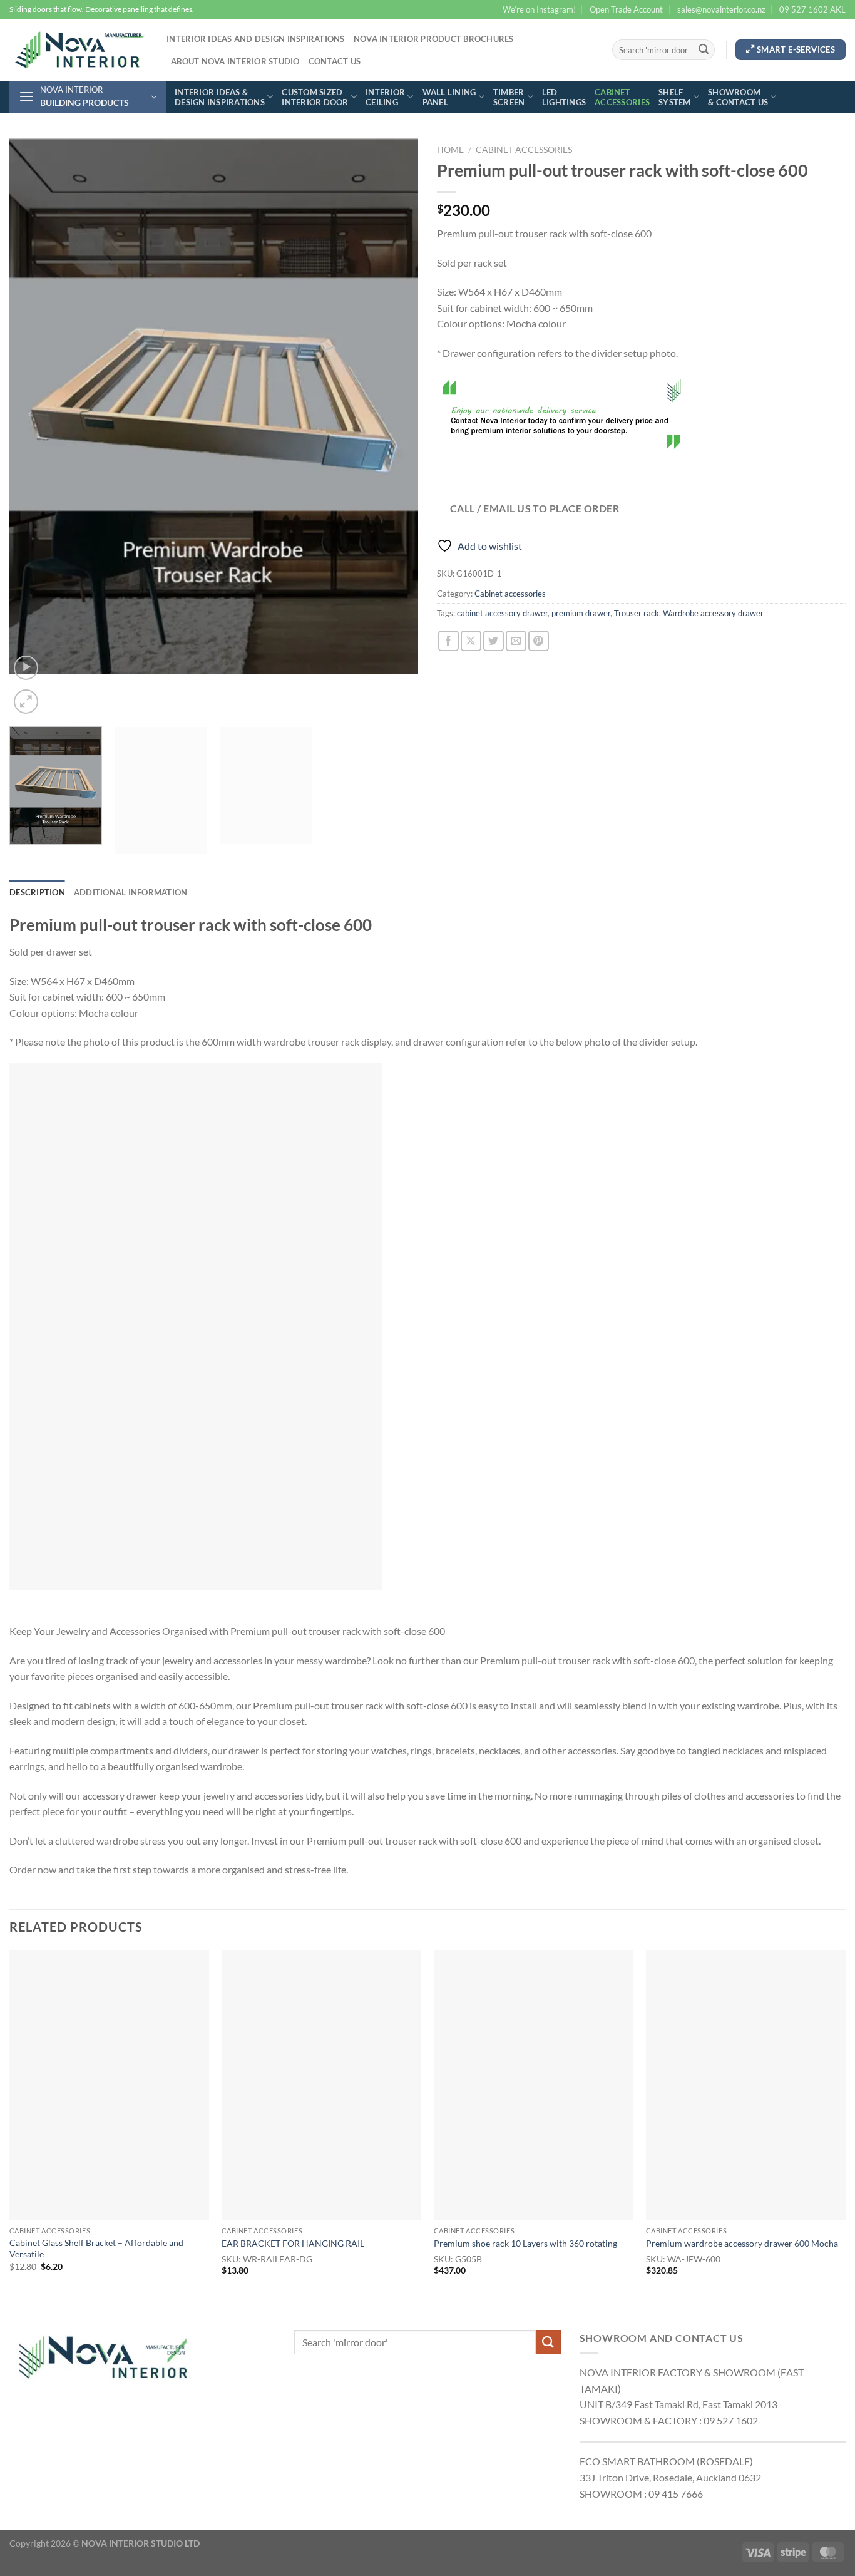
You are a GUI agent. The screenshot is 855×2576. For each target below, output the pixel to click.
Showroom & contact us (738, 97)
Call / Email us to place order (535, 508)
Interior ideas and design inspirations (256, 39)
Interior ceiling (385, 97)
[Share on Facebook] (448, 641)
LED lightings (564, 97)
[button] (88, 97)
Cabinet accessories (622, 97)
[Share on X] (471, 641)
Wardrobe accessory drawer (713, 613)
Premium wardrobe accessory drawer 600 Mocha (742, 2243)
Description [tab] (37, 892)
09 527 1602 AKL (812, 9)
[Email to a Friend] (516, 641)
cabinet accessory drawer (502, 613)
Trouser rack (637, 613)
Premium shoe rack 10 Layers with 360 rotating (525, 2243)
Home (450, 150)
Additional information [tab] (131, 892)
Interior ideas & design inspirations (220, 97)
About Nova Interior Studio (235, 61)
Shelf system (675, 97)
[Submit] (704, 50)
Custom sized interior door (315, 97)
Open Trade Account (626, 9)
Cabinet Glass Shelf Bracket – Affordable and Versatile (96, 2249)
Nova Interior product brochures (434, 39)
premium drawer (581, 613)
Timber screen (509, 97)
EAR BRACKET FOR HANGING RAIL (293, 2243)
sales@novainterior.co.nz (721, 9)
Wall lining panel (449, 97)
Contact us (335, 61)
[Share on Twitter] (494, 641)
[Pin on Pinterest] (539, 641)
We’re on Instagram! (539, 9)
